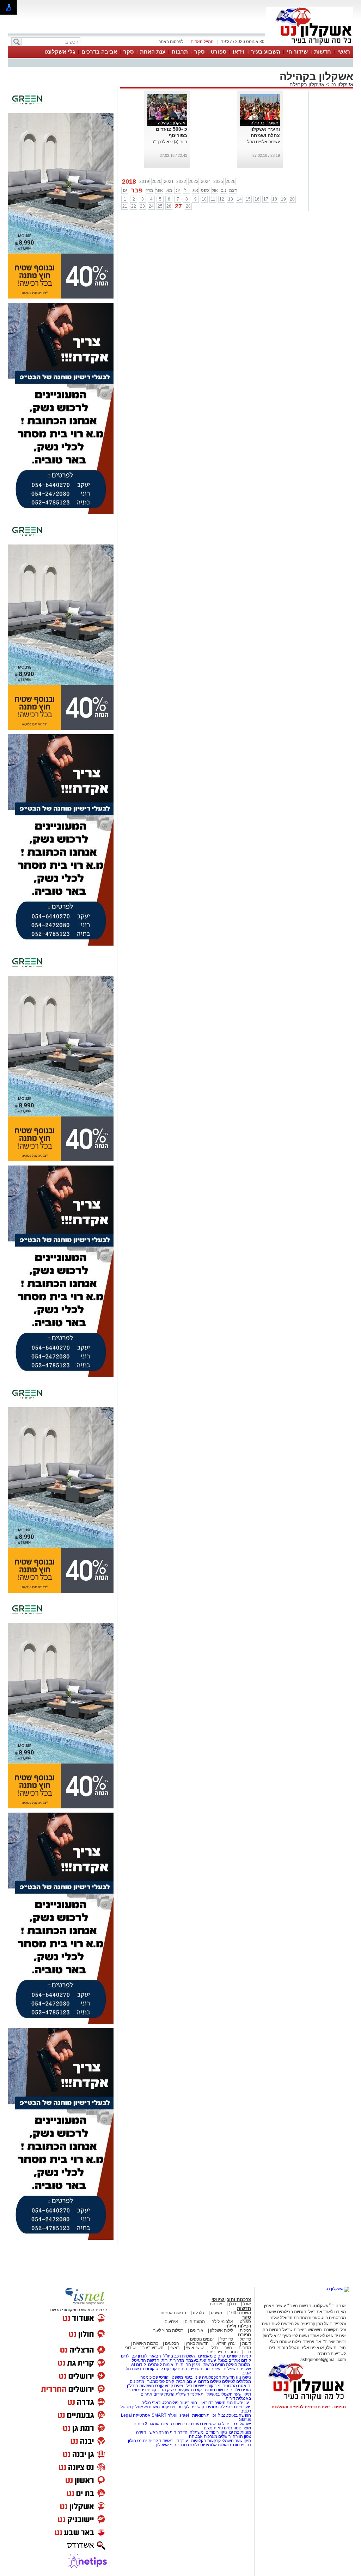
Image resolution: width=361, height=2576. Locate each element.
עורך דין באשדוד (173, 2441)
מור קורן (213, 2386)
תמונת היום (195, 2322)
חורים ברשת (214, 2365)
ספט (205, 190)
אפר (159, 190)
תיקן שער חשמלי (236, 2441)
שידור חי (297, 52)
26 (169, 206)
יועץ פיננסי (241, 2407)
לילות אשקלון (222, 2330)
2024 (206, 182)
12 (222, 199)
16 (257, 199)
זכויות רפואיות (204, 2415)
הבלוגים (172, 2343)
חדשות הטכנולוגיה (218, 2377)
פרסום (238, 2445)
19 (283, 199)
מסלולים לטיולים (237, 2381)
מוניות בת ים (240, 2432)
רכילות (245, 2330)
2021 (169, 182)
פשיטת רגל (196, 2386)
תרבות (180, 52)
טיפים (194, 2369)
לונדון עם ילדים (134, 2356)
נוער (228, 2348)
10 (204, 199)
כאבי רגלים (150, 2403)
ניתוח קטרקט (176, 2369)
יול (186, 190)
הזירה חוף (179, 2432)
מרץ (149, 190)
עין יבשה (241, 2403)
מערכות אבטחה (203, 2436)
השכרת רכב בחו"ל (179, 2356)
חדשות (323, 52)
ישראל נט (242, 2424)
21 (125, 206)
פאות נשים (213, 2428)
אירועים (171, 2322)
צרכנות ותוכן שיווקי (231, 2300)
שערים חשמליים (236, 2369)
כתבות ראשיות (146, 2343)
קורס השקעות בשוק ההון (180, 2390)
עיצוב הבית (210, 2369)
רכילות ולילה (238, 2326)
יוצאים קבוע (175, 2386)
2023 (194, 182)
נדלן (232, 2304)
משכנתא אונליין (146, 2407)
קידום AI (139, 2365)
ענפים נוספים (202, 2339)
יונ (178, 190)
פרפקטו (169, 2407)
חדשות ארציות (173, 2313)
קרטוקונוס (154, 2369)
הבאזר (155, 2356)
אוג (195, 190)
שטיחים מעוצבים (201, 2424)
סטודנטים (233, 2428)
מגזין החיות (190, 2365)
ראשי (344, 52)
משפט (216, 2313)
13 (231, 199)
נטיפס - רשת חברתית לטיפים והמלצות (309, 2407)
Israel (184, 2415)
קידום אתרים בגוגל (234, 2360)
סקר (199, 52)
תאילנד (197, 2394)
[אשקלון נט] (337, 2289)
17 (266, 199)
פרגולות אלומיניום (216, 2445)
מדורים (245, 2348)
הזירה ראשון (158, 2432)
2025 (218, 182)
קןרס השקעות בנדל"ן (145, 2386)
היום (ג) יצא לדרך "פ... (168, 142)
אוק (215, 190)
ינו (125, 190)
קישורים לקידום (191, 2407)
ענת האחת (153, 52)
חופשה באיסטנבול (235, 2415)
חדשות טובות (217, 2390)
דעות (247, 2343)
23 (142, 206)
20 (292, 199)
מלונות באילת (238, 2365)
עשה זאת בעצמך (201, 2360)
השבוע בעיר (266, 52)
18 (275, 199)
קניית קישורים (239, 2356)
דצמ (233, 190)
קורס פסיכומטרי (160, 2381)
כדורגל (245, 2339)
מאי (169, 190)
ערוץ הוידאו (225, 2343)
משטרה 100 (240, 2313)
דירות (230, 2398)
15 (248, 199)
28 (188, 206)
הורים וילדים (240, 2390)
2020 (157, 182)
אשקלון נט (341, 84)
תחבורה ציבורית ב (222, 2352)
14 (239, 199)
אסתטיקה (142, 2415)
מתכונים (137, 2381)
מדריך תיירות (173, 2360)
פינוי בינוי (192, 2377)
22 (134, 206)
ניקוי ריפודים (216, 2432)
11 (213, 199)
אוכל (247, 2304)
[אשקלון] (310, 45)
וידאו (239, 52)
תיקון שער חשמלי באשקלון (228, 2394)
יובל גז (223, 2424)
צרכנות (216, 2304)
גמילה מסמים (218, 2407)
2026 (231, 182)
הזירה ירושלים (231, 2436)
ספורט (219, 52)
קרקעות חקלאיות (205, 2441)
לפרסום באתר (171, 42)
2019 (144, 182)
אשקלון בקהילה (307, 84)
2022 (181, 182)
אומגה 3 (152, 2424)
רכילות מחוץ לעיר (168, 2330)
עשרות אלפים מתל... (262, 142)
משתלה (197, 2432)
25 (160, 206)
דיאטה (244, 2386)
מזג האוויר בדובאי (217, 2403)
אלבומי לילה (222, 2322)
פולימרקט (170, 2403)
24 (151, 206)
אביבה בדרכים (99, 52)
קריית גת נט (148, 2441)
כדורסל (227, 2339)
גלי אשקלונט (60, 52)
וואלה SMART (164, 2415)
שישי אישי (195, 2348)
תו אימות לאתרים (163, 2365)
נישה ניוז (243, 2377)
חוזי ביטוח (188, 2403)
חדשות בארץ (197, 2343)
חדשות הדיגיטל (145, 2360)
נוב (224, 190)
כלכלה (198, 2313)
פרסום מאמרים (212, 2356)
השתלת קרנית (177, 2394)
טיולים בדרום (209, 2381)
